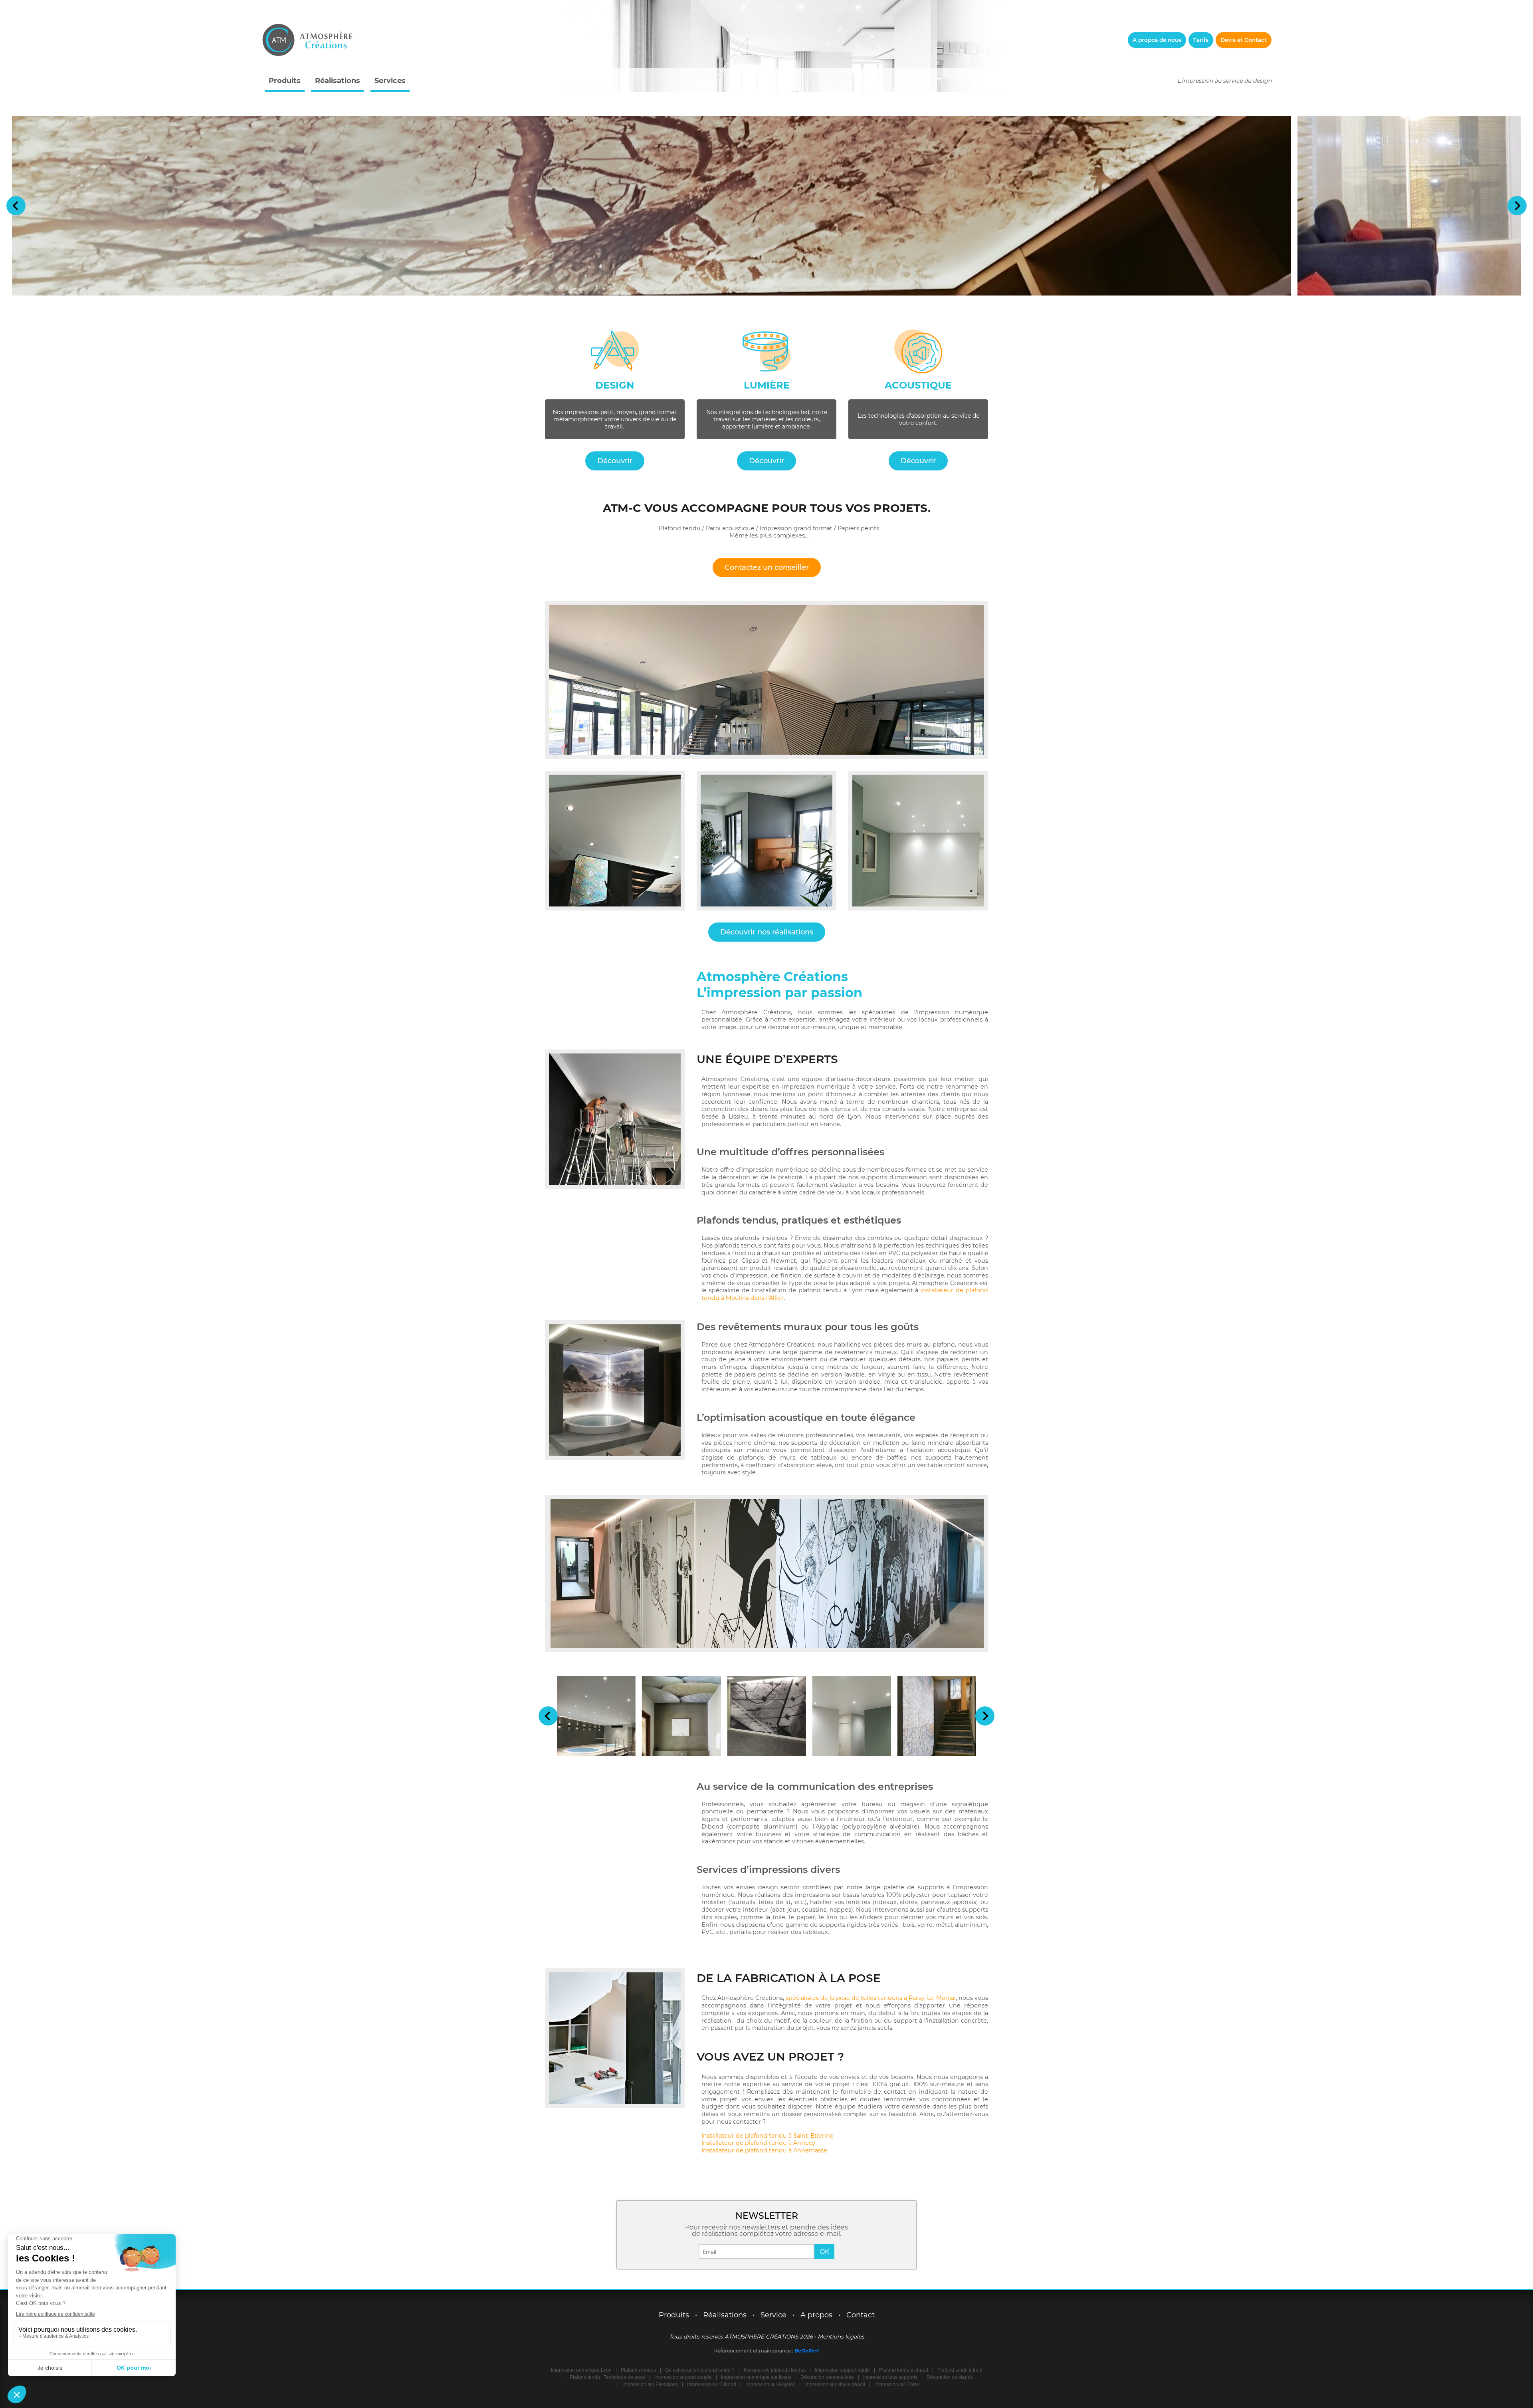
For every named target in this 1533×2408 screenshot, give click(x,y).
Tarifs (1201, 40)
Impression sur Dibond (712, 2384)
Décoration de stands (950, 2377)
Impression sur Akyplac (770, 2384)
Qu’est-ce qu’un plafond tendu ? (700, 2370)
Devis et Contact (1244, 40)
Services (390, 81)
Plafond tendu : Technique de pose (607, 2377)
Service (773, 2315)
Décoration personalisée (827, 2377)
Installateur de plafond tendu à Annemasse (764, 2150)
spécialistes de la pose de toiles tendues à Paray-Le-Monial (871, 1998)
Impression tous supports (890, 2377)
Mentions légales (841, 2337)
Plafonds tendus (638, 2370)
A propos (816, 2315)
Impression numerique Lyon (581, 2370)
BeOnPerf (807, 2351)
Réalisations (338, 81)
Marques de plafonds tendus (775, 2370)
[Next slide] (1517, 206)
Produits (285, 81)
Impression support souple (683, 2377)
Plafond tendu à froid (960, 2370)
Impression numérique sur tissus (756, 2377)
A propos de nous (1157, 40)
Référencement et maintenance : (754, 2351)
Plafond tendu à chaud (904, 2370)
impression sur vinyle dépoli (835, 2384)
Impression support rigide (842, 2370)
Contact (861, 2315)
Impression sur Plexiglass (650, 2384)
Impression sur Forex (897, 2384)
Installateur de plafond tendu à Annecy (758, 2143)
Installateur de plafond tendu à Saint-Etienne (767, 2136)
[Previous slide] (16, 206)
